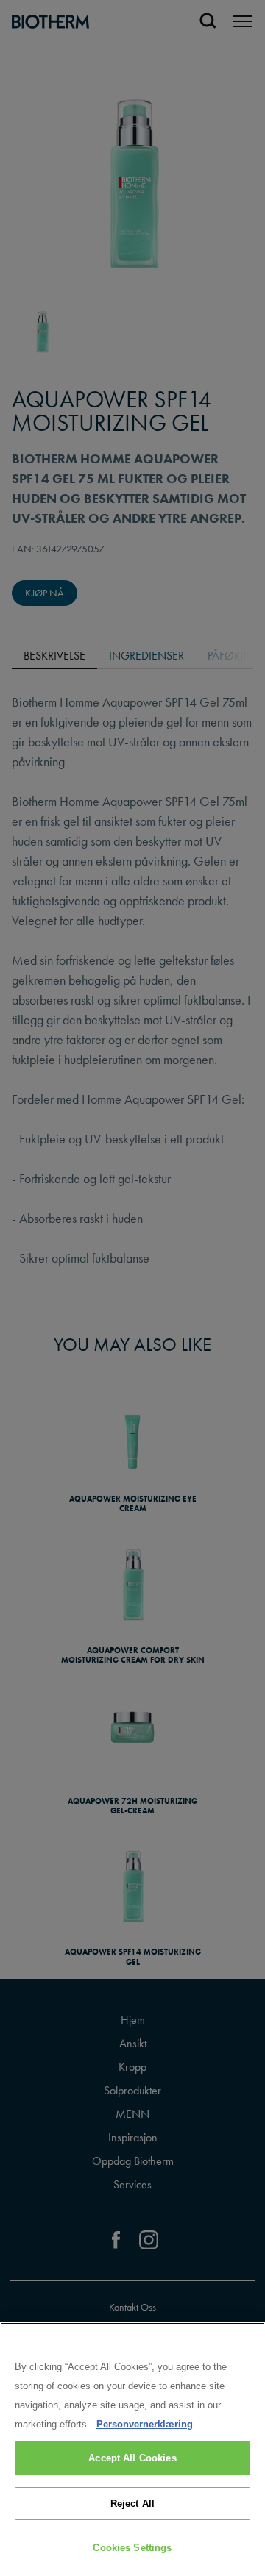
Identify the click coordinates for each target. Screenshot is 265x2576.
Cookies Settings (132, 2548)
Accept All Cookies (132, 2458)
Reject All (132, 2504)
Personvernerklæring (145, 2424)
